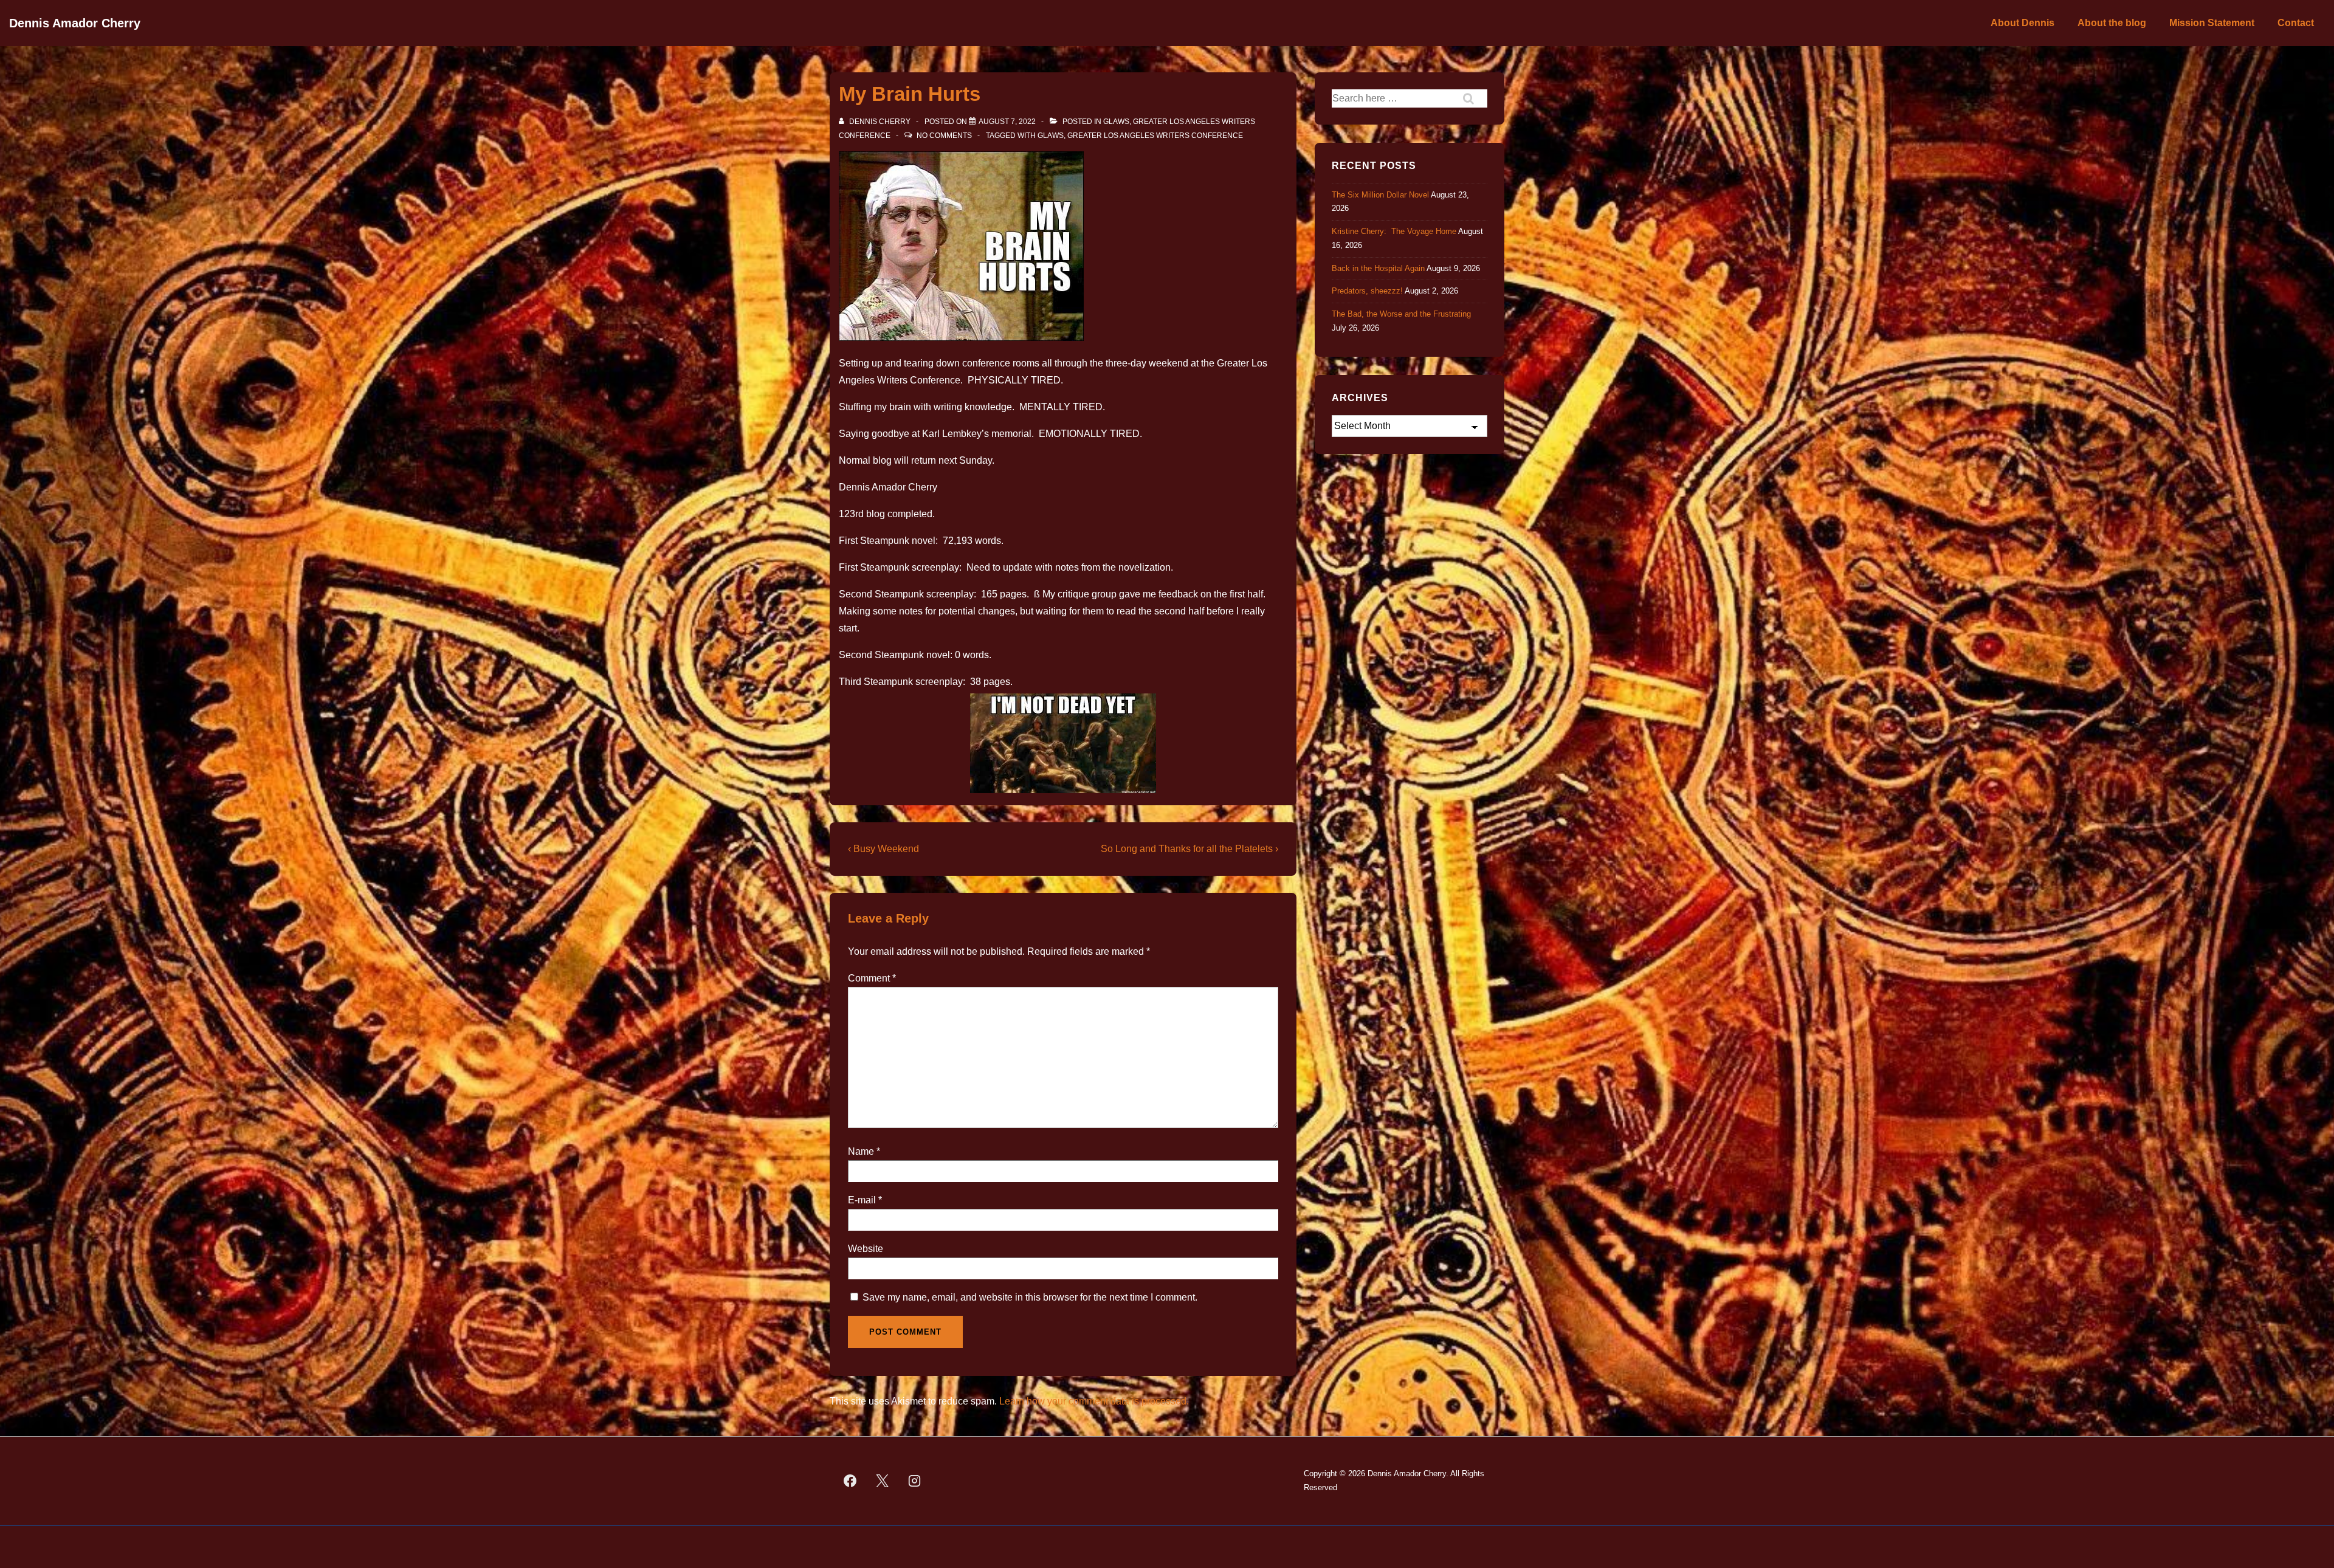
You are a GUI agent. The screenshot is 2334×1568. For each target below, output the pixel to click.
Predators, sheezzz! (1367, 291)
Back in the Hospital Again (1378, 268)
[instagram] (915, 1481)
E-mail (862, 1200)
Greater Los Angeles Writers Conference (1155, 136)
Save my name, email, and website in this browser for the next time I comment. (1030, 1297)
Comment (872, 978)
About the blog (2112, 23)
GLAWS (1116, 122)
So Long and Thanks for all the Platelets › (1189, 849)
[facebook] (850, 1481)
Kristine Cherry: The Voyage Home (1394, 231)
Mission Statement (2212, 23)
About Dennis (2022, 23)
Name (861, 1151)
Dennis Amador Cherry (75, 23)
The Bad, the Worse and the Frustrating (1401, 314)
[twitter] (883, 1481)
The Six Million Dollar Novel (1380, 195)
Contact (2296, 23)
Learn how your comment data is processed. (1094, 1401)
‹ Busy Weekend (883, 849)
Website (866, 1249)
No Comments (944, 136)
